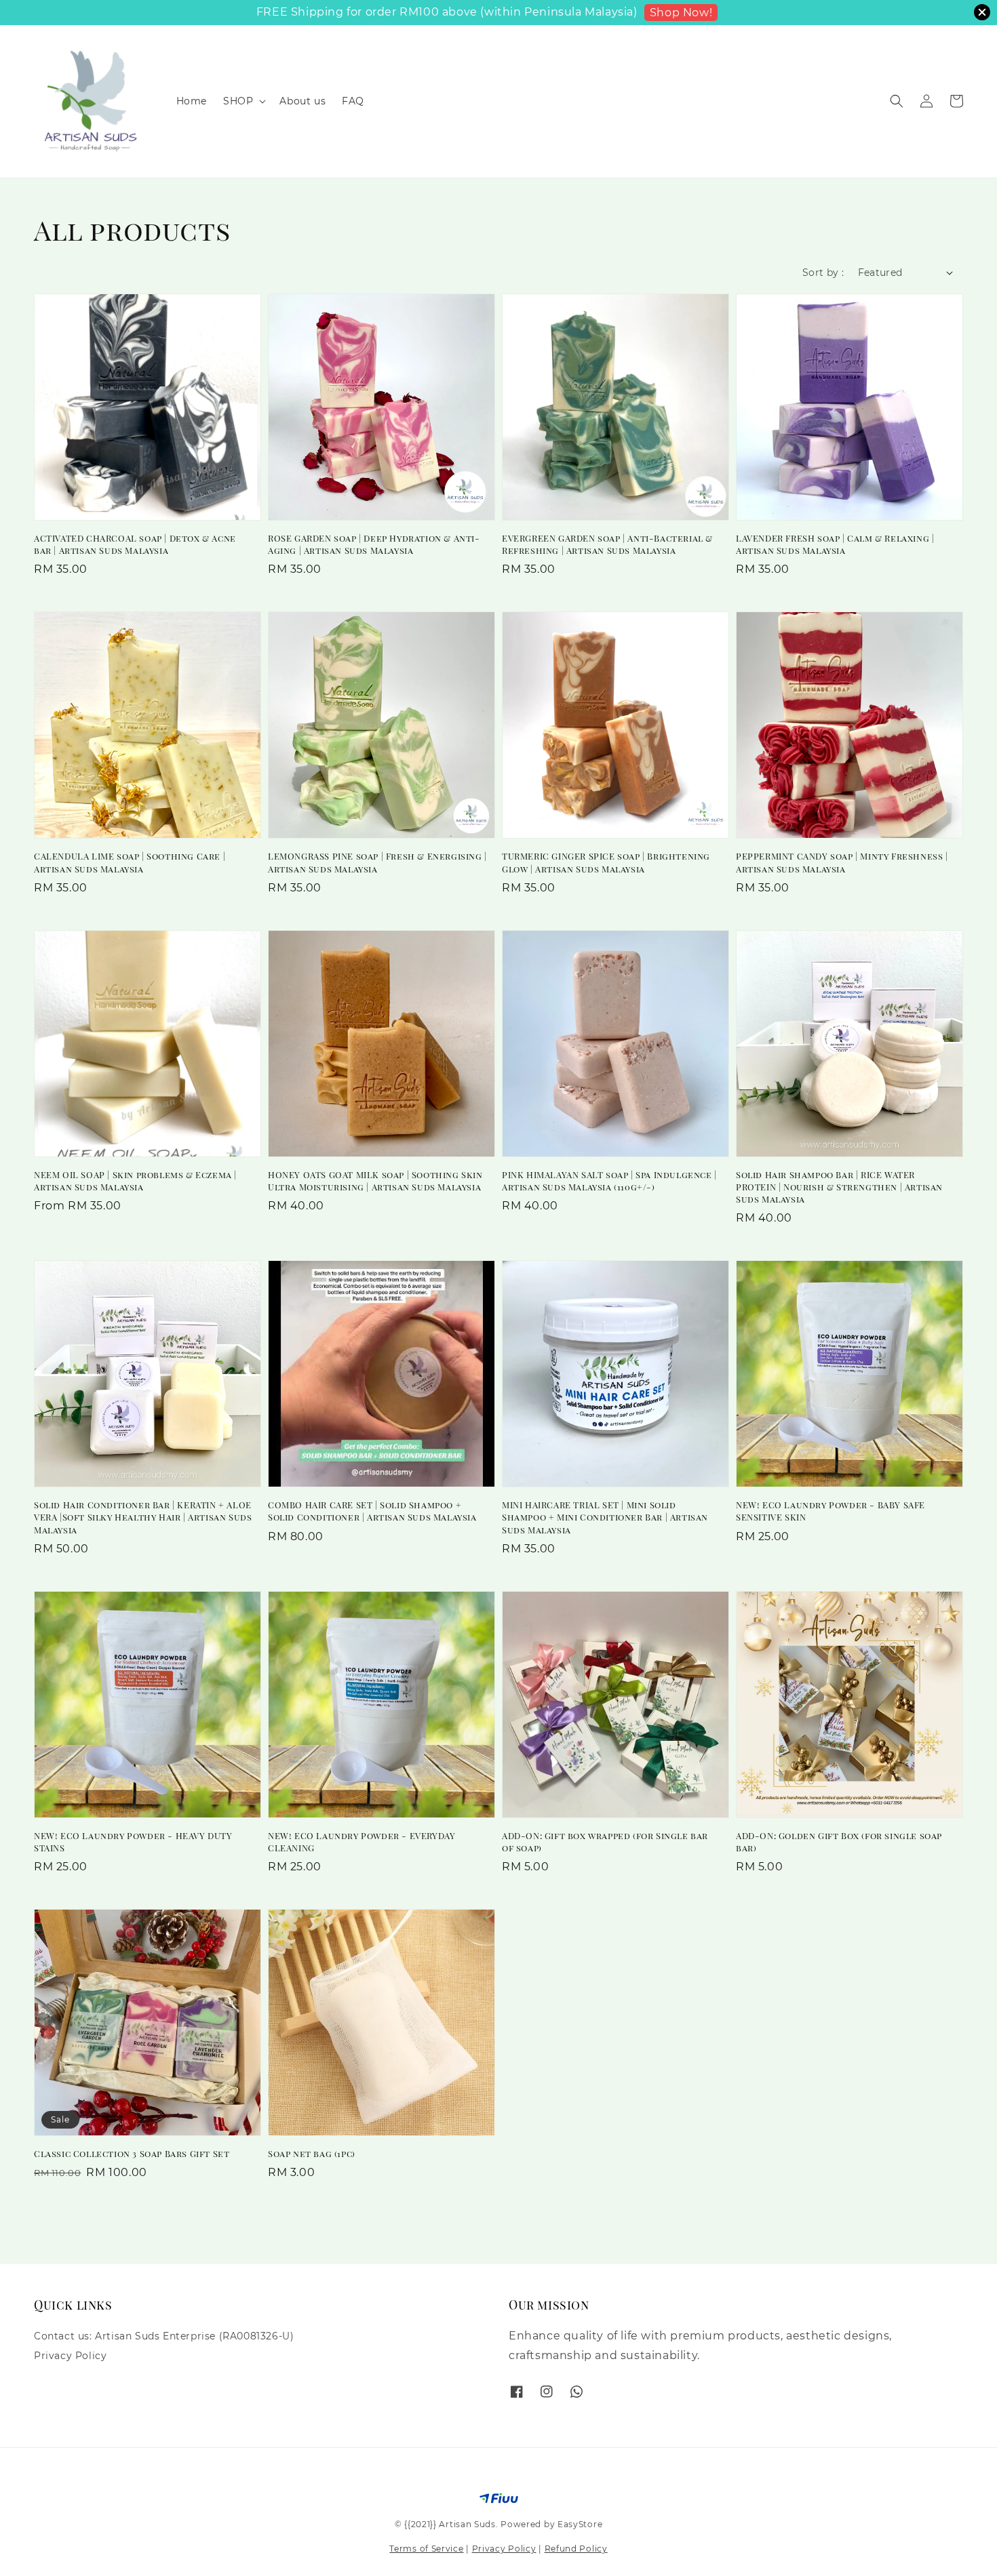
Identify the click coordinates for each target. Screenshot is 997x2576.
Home (192, 101)
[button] (897, 101)
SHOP (238, 101)
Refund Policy (576, 2549)
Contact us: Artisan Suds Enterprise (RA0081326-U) (164, 2336)
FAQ (353, 101)
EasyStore (580, 2524)
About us (302, 101)
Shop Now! (681, 13)
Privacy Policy (70, 2356)
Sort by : (823, 273)
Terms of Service (426, 2549)
